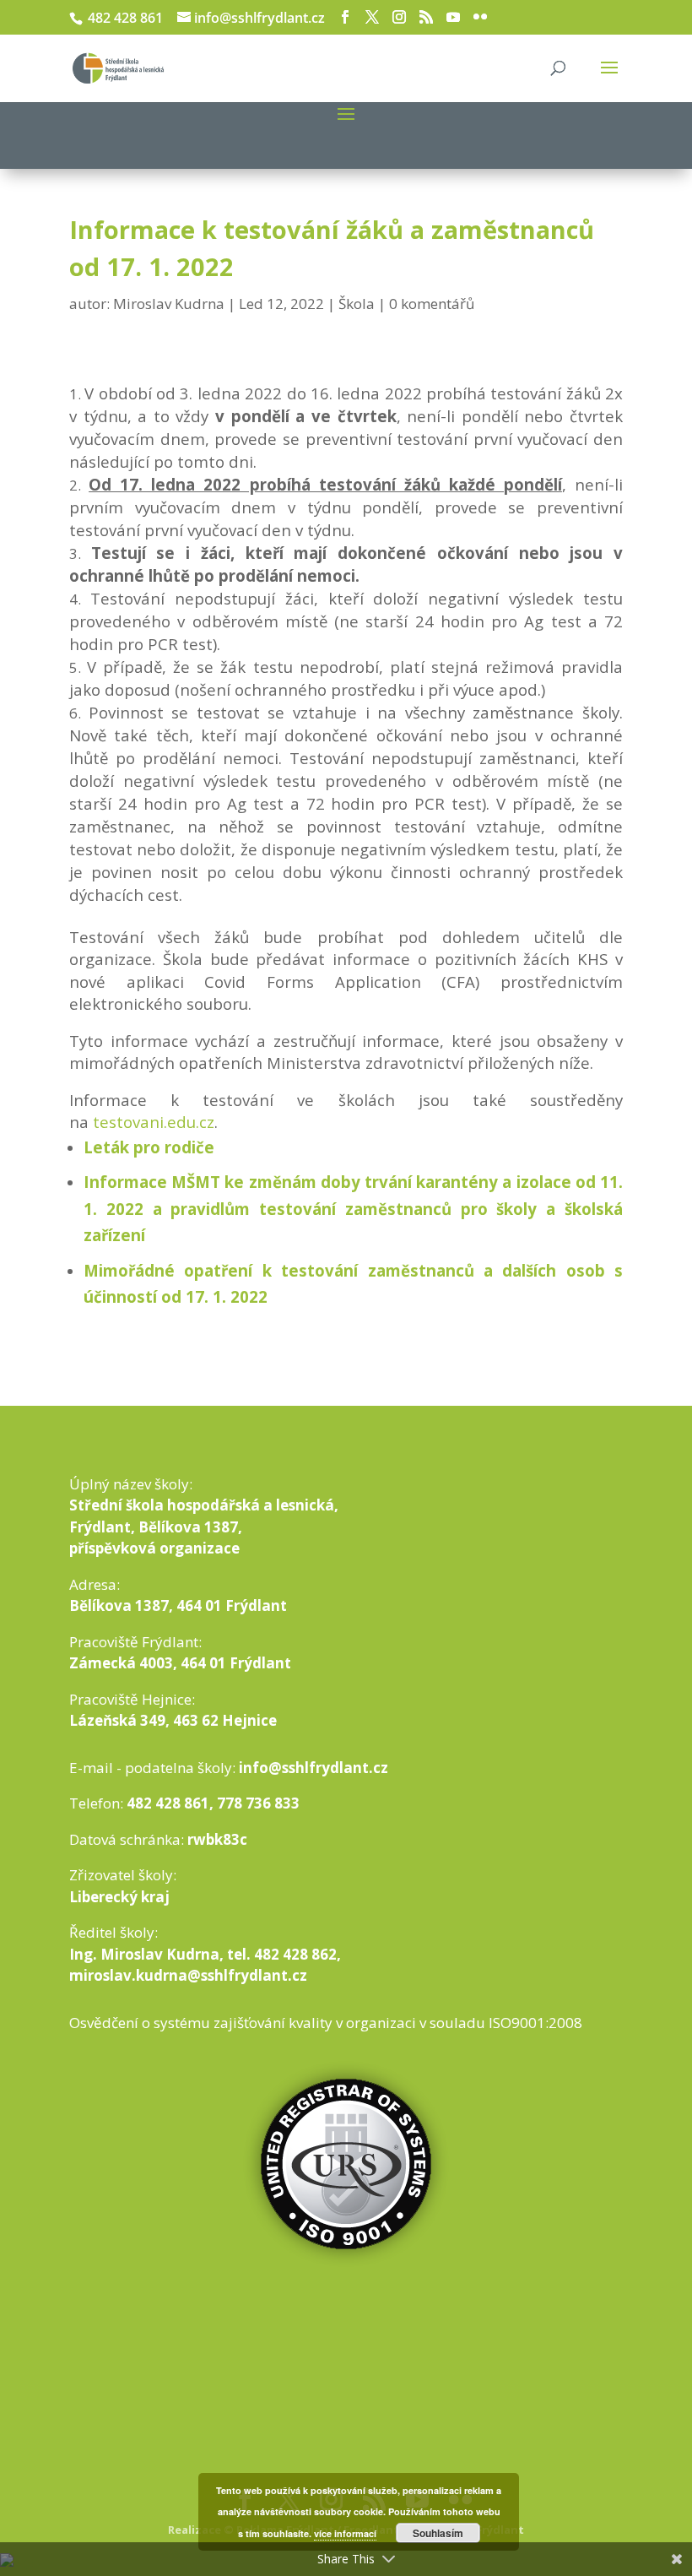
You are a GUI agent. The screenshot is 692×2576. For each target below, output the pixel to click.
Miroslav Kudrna (169, 304)
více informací (345, 2533)
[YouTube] (453, 17)
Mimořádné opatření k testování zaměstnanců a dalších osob (349, 1270)
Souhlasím (438, 2533)
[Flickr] (480, 17)
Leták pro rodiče (149, 1147)
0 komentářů (432, 304)
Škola (357, 304)
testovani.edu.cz (154, 1122)
